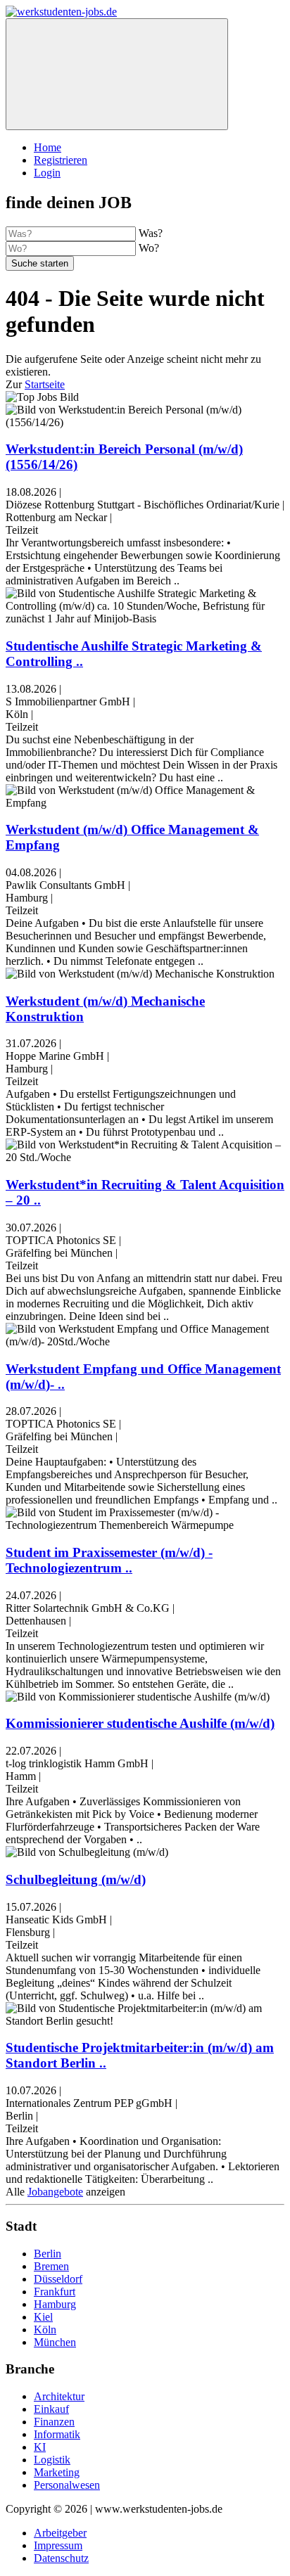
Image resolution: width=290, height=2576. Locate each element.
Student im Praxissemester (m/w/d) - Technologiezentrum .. (109, 1560)
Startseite (45, 384)
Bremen (51, 2266)
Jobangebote (55, 2192)
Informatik (57, 2434)
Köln (45, 2330)
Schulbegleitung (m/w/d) (76, 1879)
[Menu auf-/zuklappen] (117, 74)
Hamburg (55, 2304)
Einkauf (51, 2409)
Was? (151, 233)
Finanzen (54, 2422)
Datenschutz (61, 2558)
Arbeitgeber (60, 2533)
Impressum (58, 2545)
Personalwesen (67, 2485)
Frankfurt (55, 2292)
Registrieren (61, 160)
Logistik (52, 2460)
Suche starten (40, 263)
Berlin (48, 2254)
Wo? (149, 248)
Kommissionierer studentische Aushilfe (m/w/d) (140, 1723)
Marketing (57, 2472)
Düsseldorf (58, 2279)
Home (48, 147)
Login (47, 173)
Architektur (59, 2396)
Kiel (43, 2317)
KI (40, 2447)
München (55, 2342)
